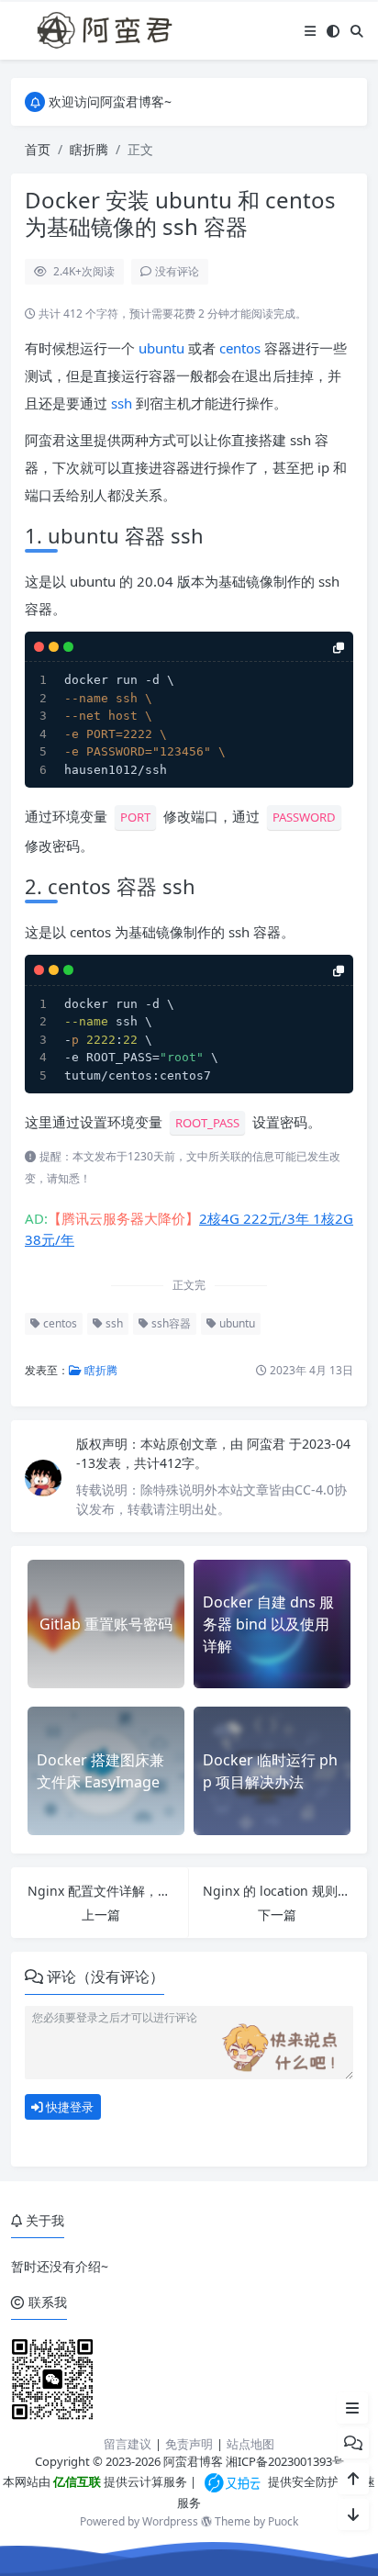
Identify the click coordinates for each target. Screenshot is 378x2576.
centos (240, 348)
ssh (122, 403)
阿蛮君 (268, 1444)
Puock (283, 2521)
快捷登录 (68, 2107)
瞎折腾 (89, 149)
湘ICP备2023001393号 (285, 2461)
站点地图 (250, 2444)
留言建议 (128, 2444)
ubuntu (161, 348)
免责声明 (189, 2444)
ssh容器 (170, 1323)
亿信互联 (76, 2481)
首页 (38, 149)
